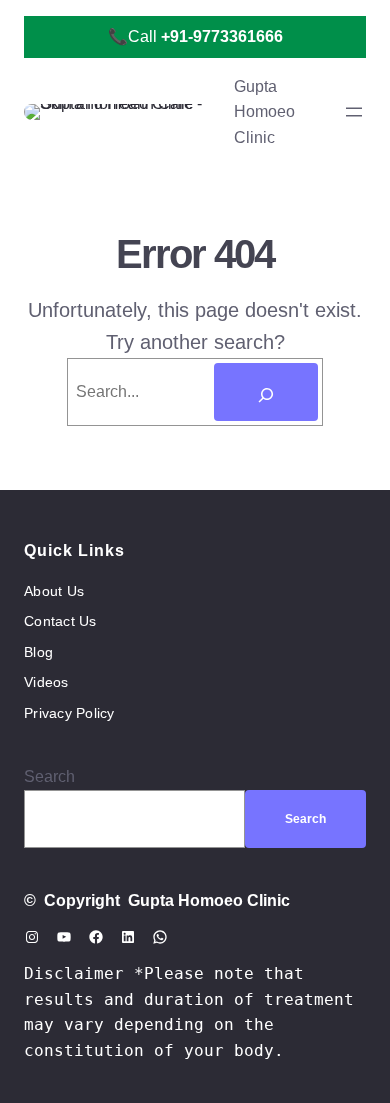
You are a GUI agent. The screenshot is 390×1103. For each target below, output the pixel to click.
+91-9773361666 (222, 36)
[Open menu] (354, 112)
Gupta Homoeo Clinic (264, 112)
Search (49, 776)
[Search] (266, 392)
